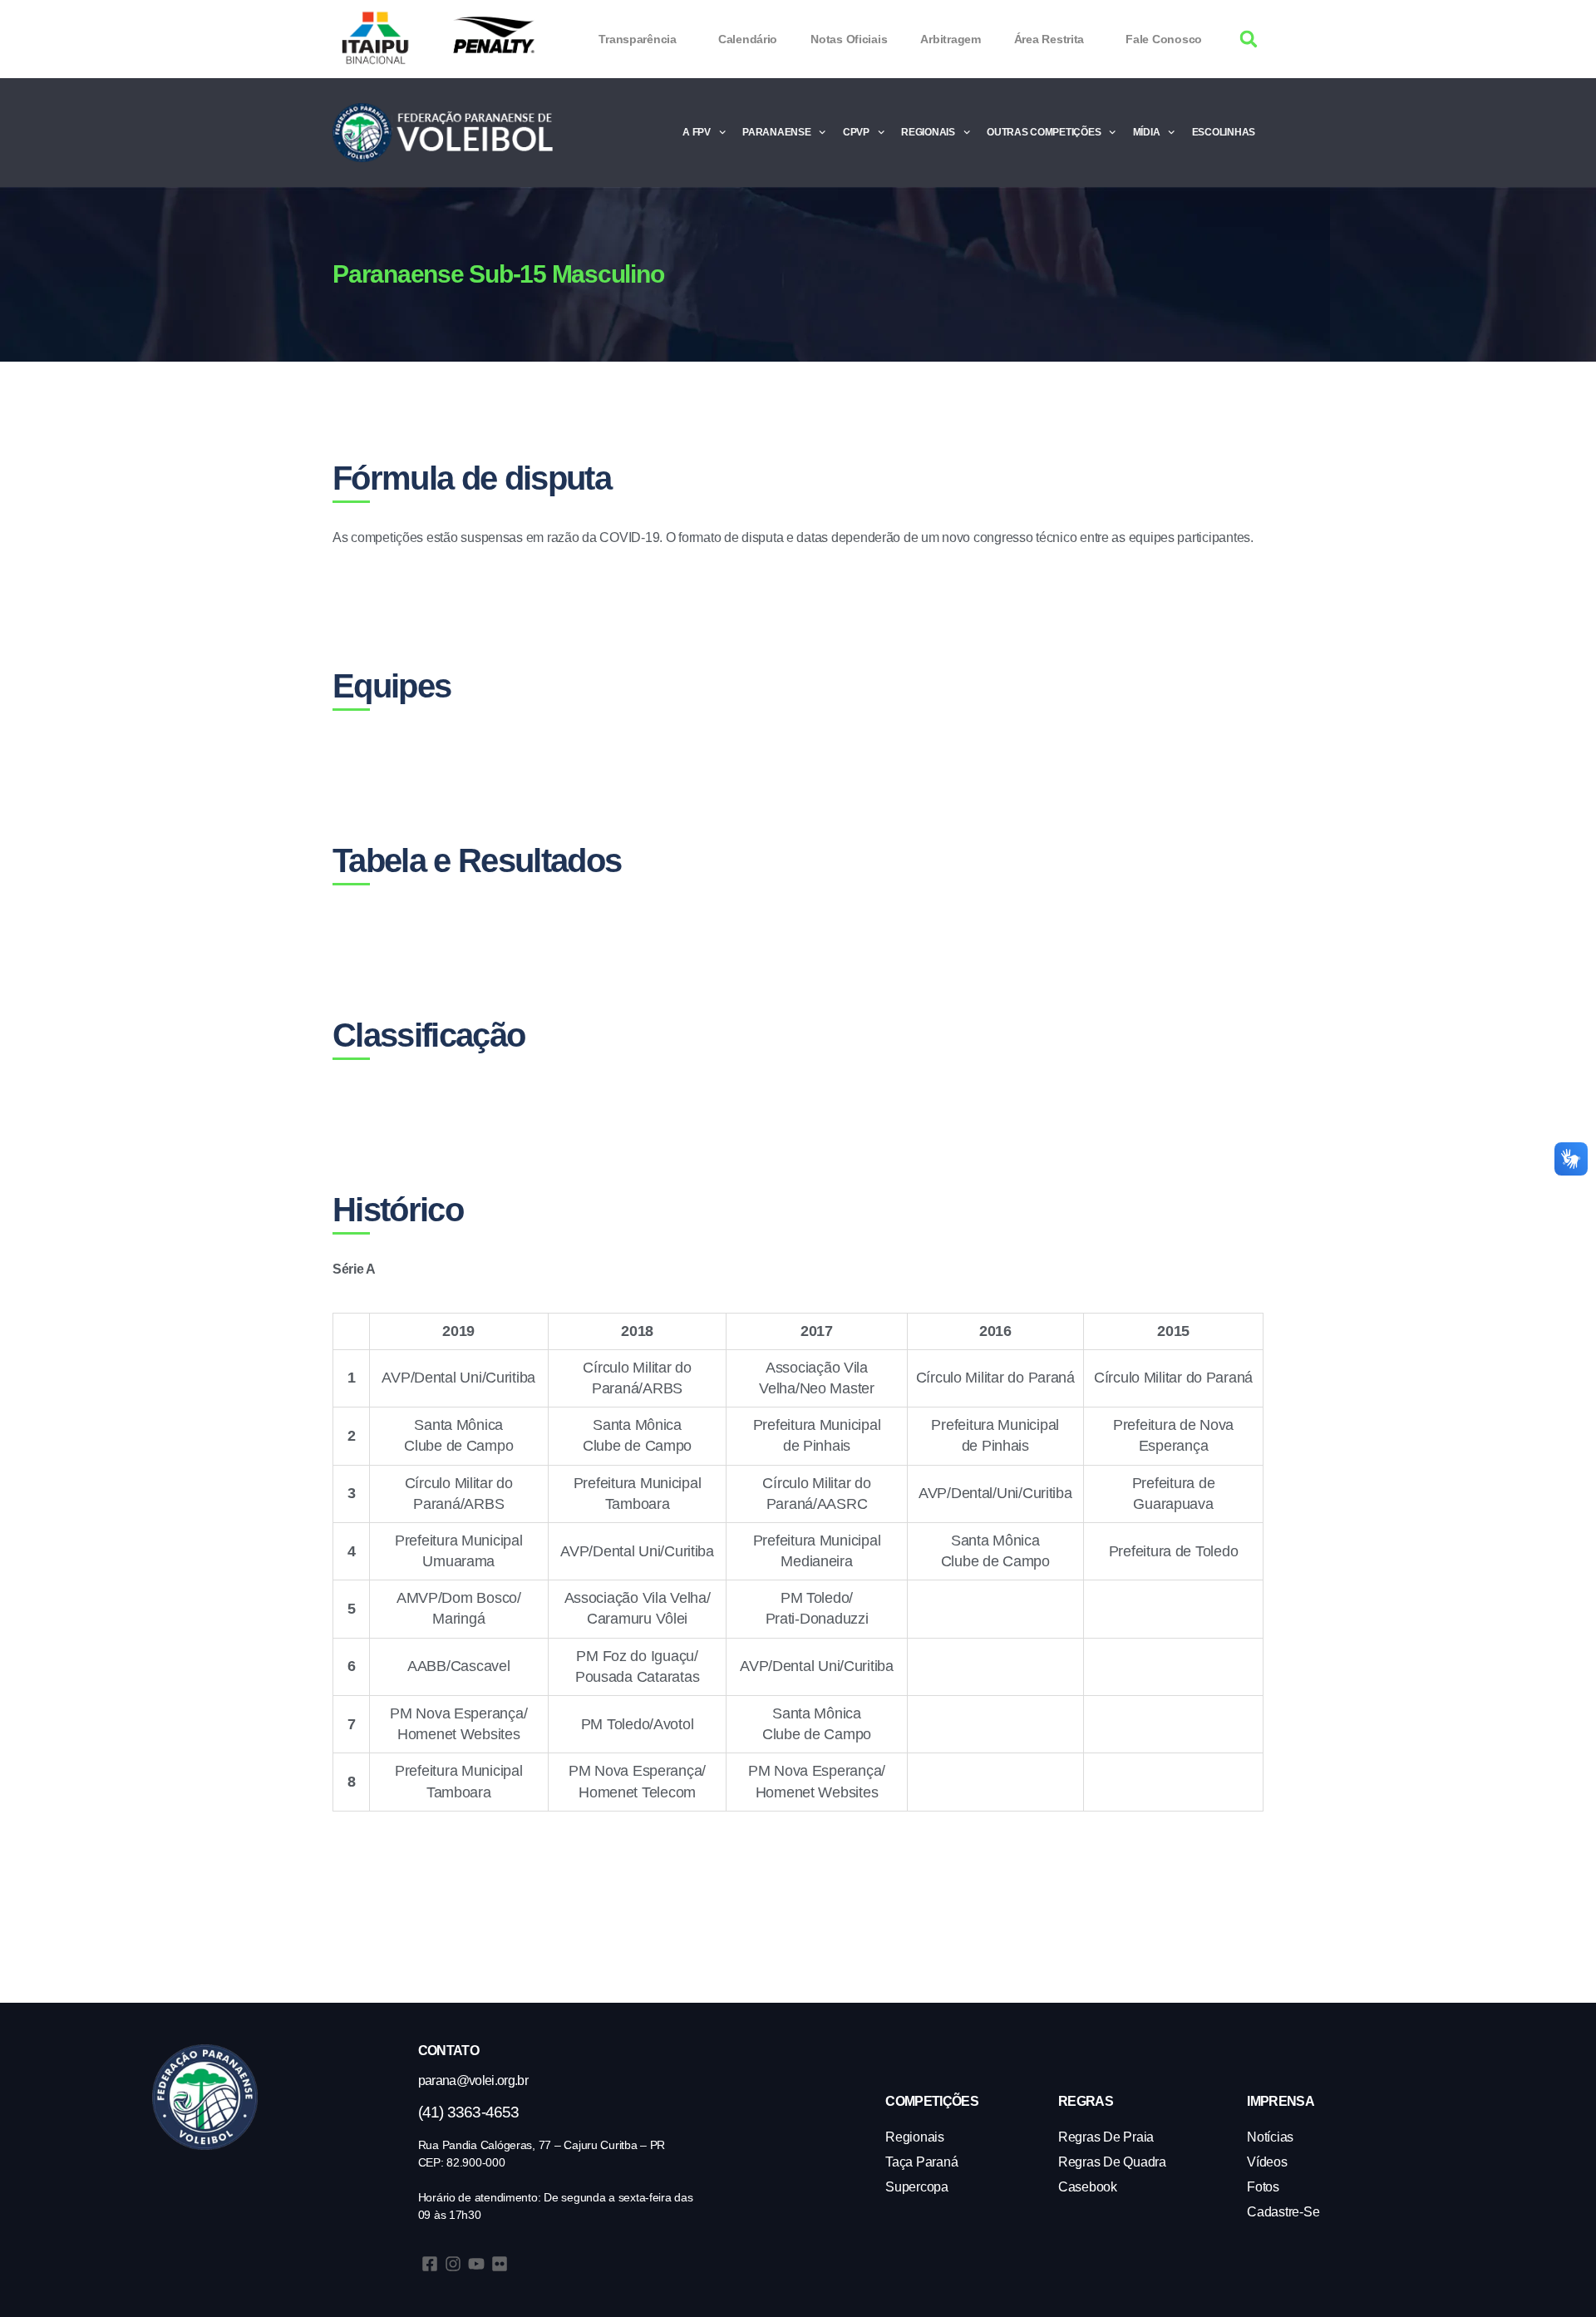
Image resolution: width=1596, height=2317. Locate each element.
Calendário (748, 39)
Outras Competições (1044, 132)
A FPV (697, 132)
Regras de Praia (1106, 2137)
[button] (1249, 39)
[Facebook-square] (430, 2264)
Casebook (1088, 2187)
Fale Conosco (1164, 39)
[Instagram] (453, 2264)
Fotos (1263, 2187)
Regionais (928, 132)
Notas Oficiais (849, 39)
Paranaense (776, 132)
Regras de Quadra (1112, 2162)
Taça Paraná (921, 2162)
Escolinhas (1224, 132)
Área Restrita (1049, 39)
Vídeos (1267, 2162)
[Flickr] (500, 2264)
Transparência (638, 39)
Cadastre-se (1283, 2212)
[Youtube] (476, 2264)
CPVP (856, 132)
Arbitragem (950, 39)
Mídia (1147, 132)
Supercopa (917, 2187)
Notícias (1270, 2137)
